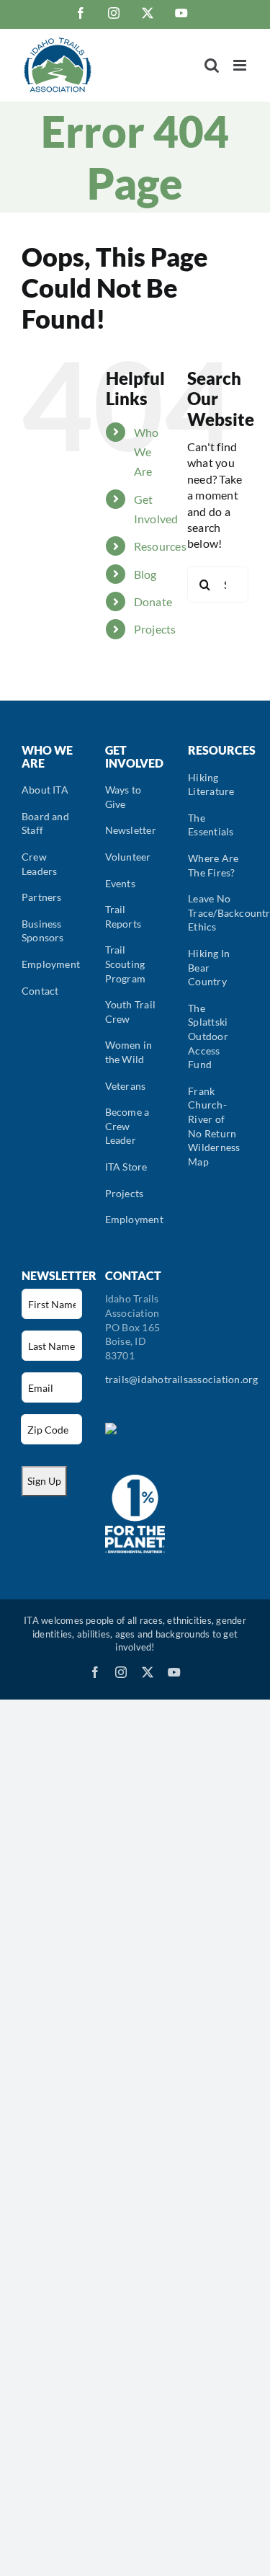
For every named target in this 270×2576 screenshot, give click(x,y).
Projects (155, 629)
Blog (145, 574)
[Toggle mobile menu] (241, 65)
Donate (153, 601)
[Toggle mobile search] (212, 65)
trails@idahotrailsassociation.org (182, 1379)
